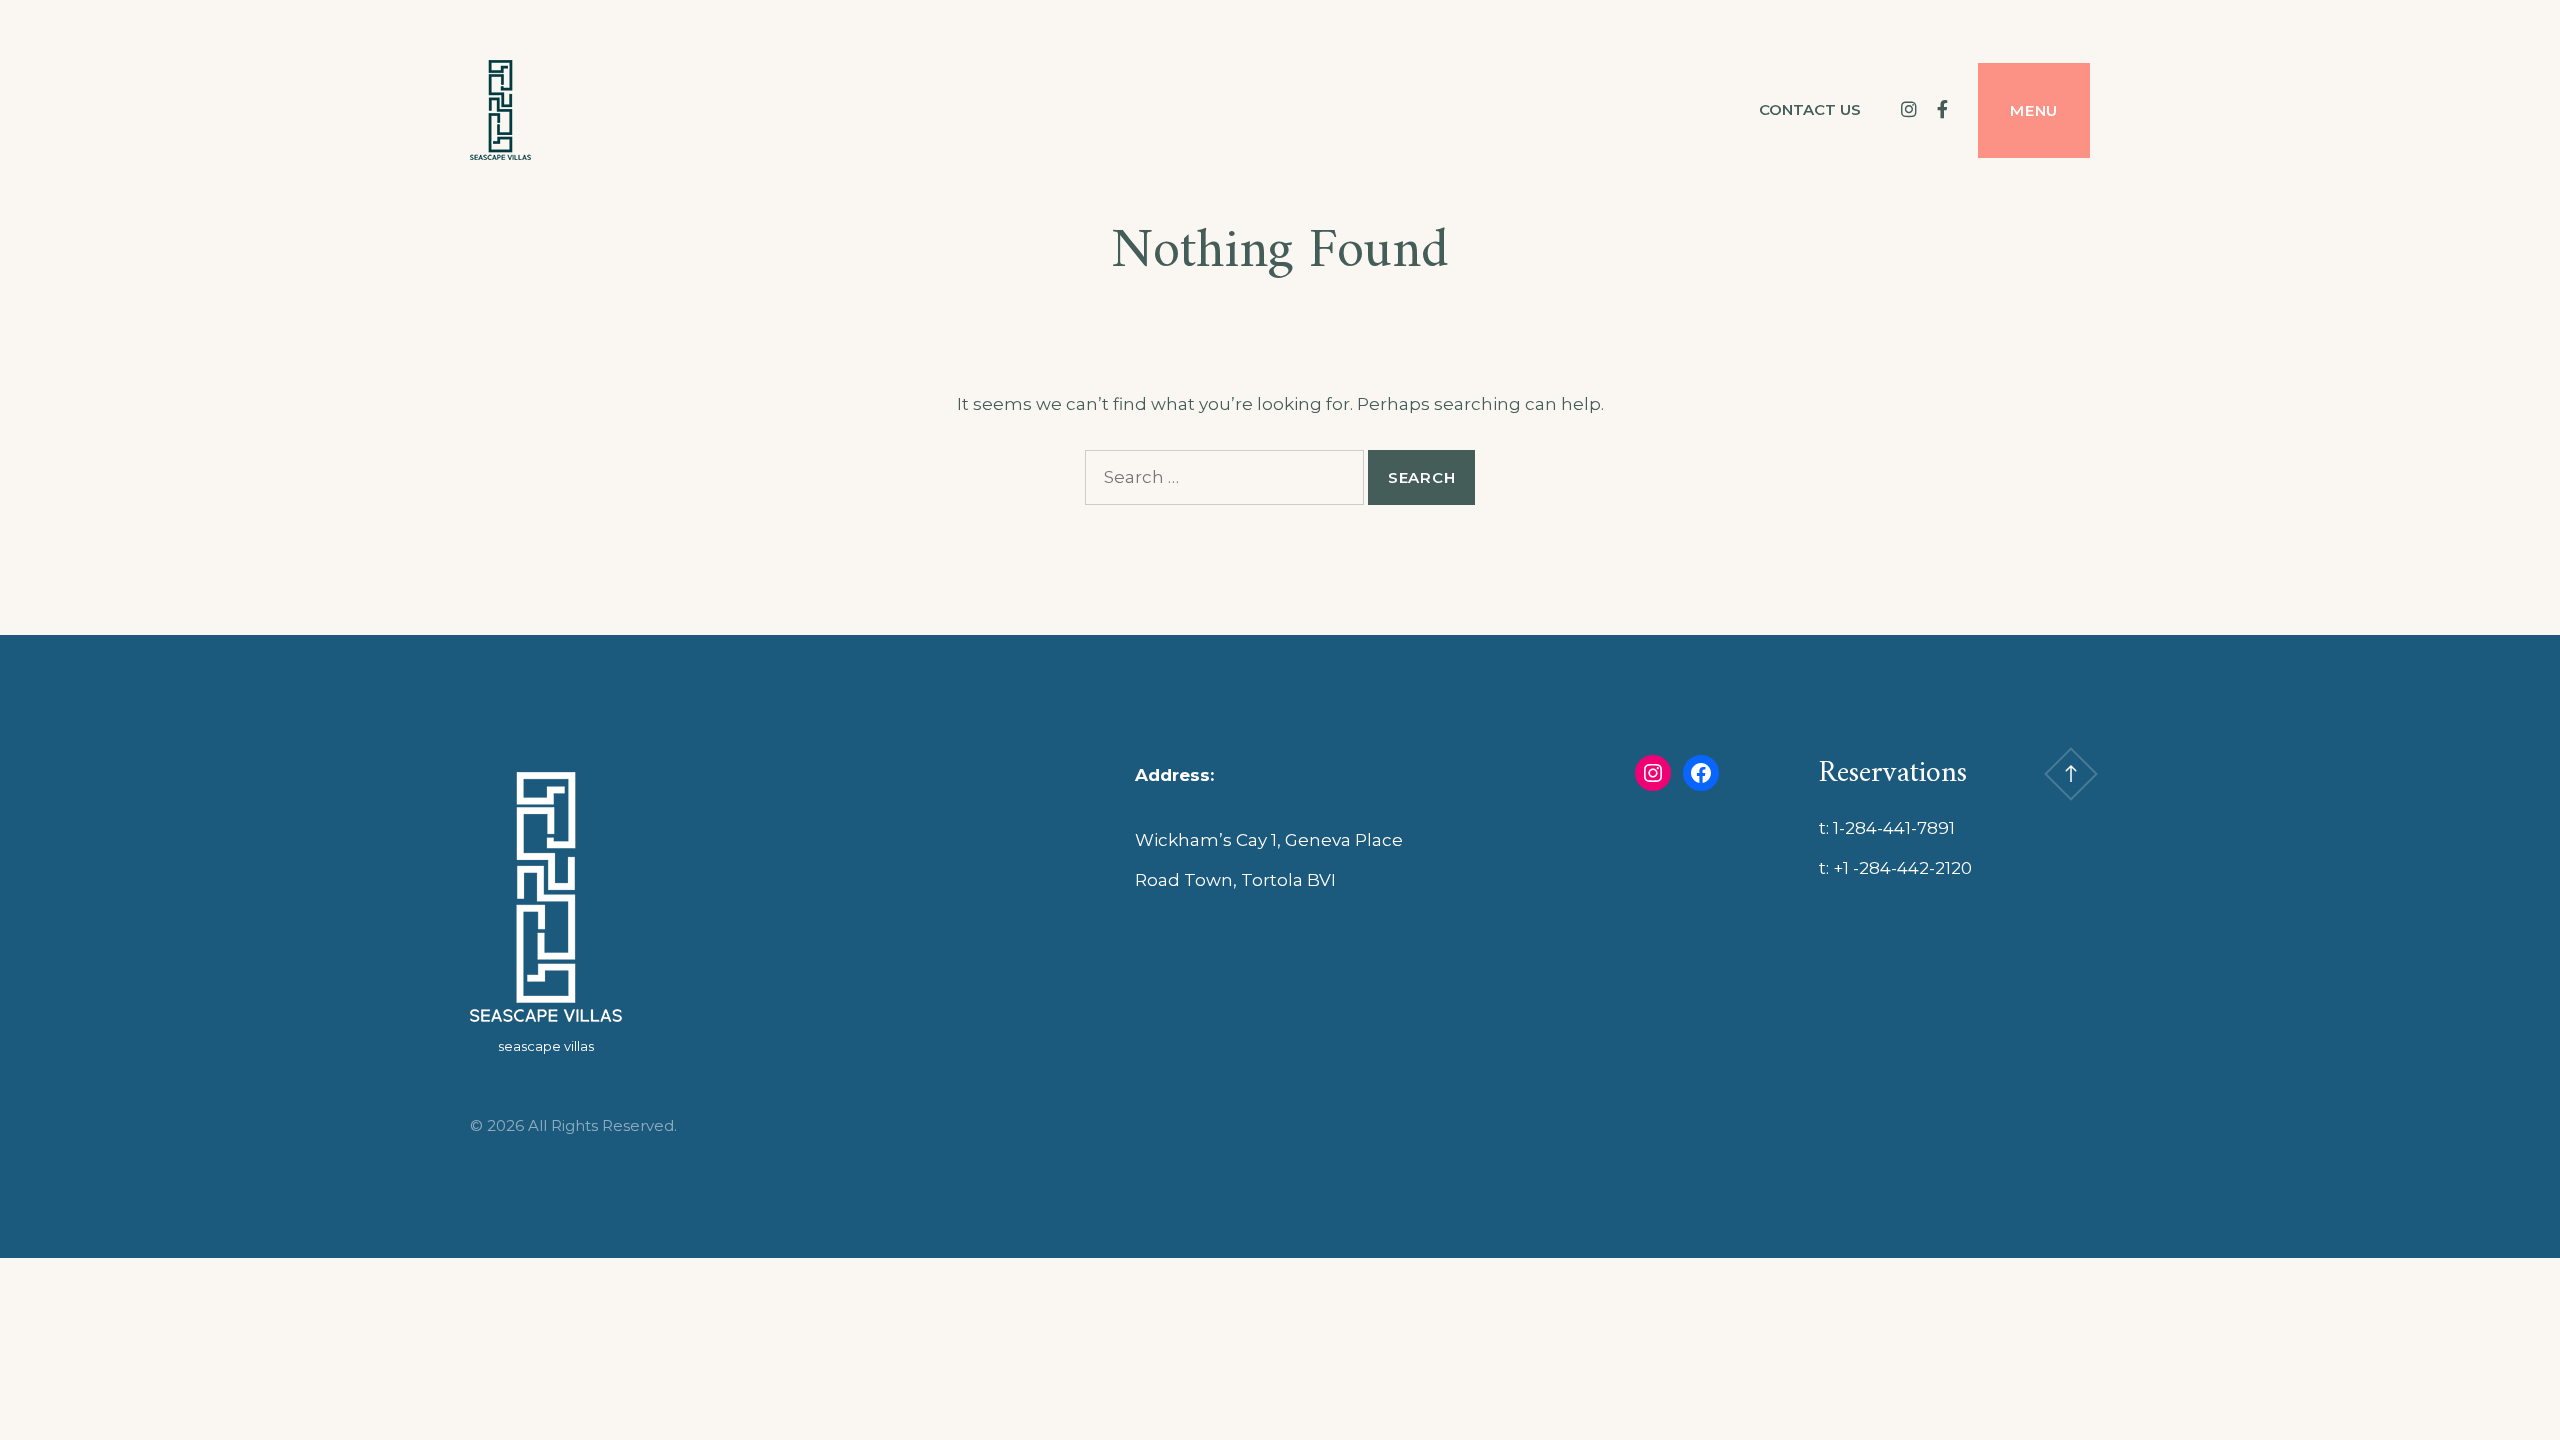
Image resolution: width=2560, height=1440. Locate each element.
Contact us (1810, 109)
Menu (2034, 110)
